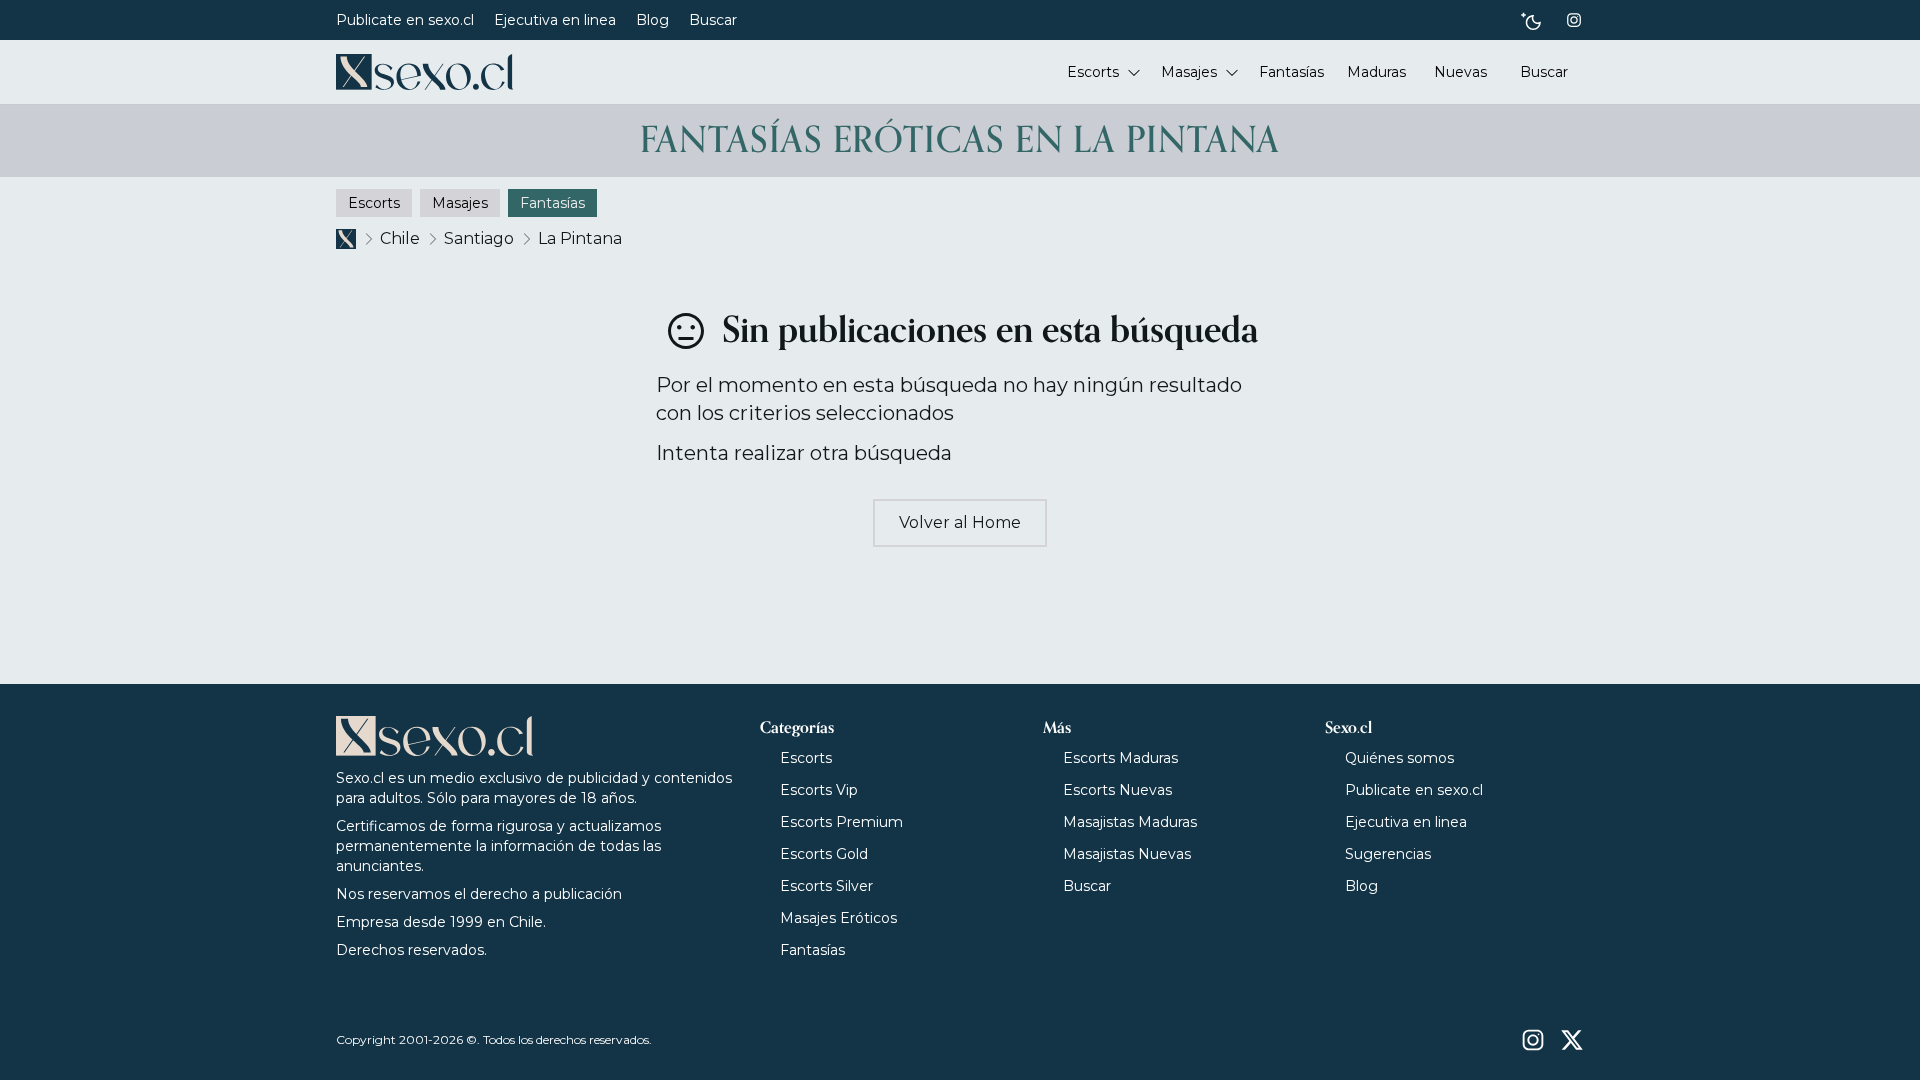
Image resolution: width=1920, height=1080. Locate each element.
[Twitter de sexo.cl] (1572, 1040)
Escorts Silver (826, 886)
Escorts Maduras (1120, 758)
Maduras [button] (1376, 72)
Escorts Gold (824, 854)
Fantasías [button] (1291, 72)
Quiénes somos (1399, 758)
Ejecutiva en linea (555, 20)
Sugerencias (1388, 854)
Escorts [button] (1093, 72)
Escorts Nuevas (1117, 790)
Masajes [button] (1189, 72)
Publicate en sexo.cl (405, 20)
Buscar (713, 20)
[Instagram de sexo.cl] (1574, 20)
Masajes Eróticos (838, 918)
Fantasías (812, 950)
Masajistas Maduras (1130, 822)
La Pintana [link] (580, 238)
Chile (400, 238)
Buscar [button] (1544, 72)
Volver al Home (960, 522)
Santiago (479, 238)
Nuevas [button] (1460, 72)
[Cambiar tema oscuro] (1531, 20)
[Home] (424, 72)
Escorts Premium (841, 822)
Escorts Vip (819, 790)
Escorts (806, 758)
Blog (652, 20)
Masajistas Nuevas (1127, 854)
